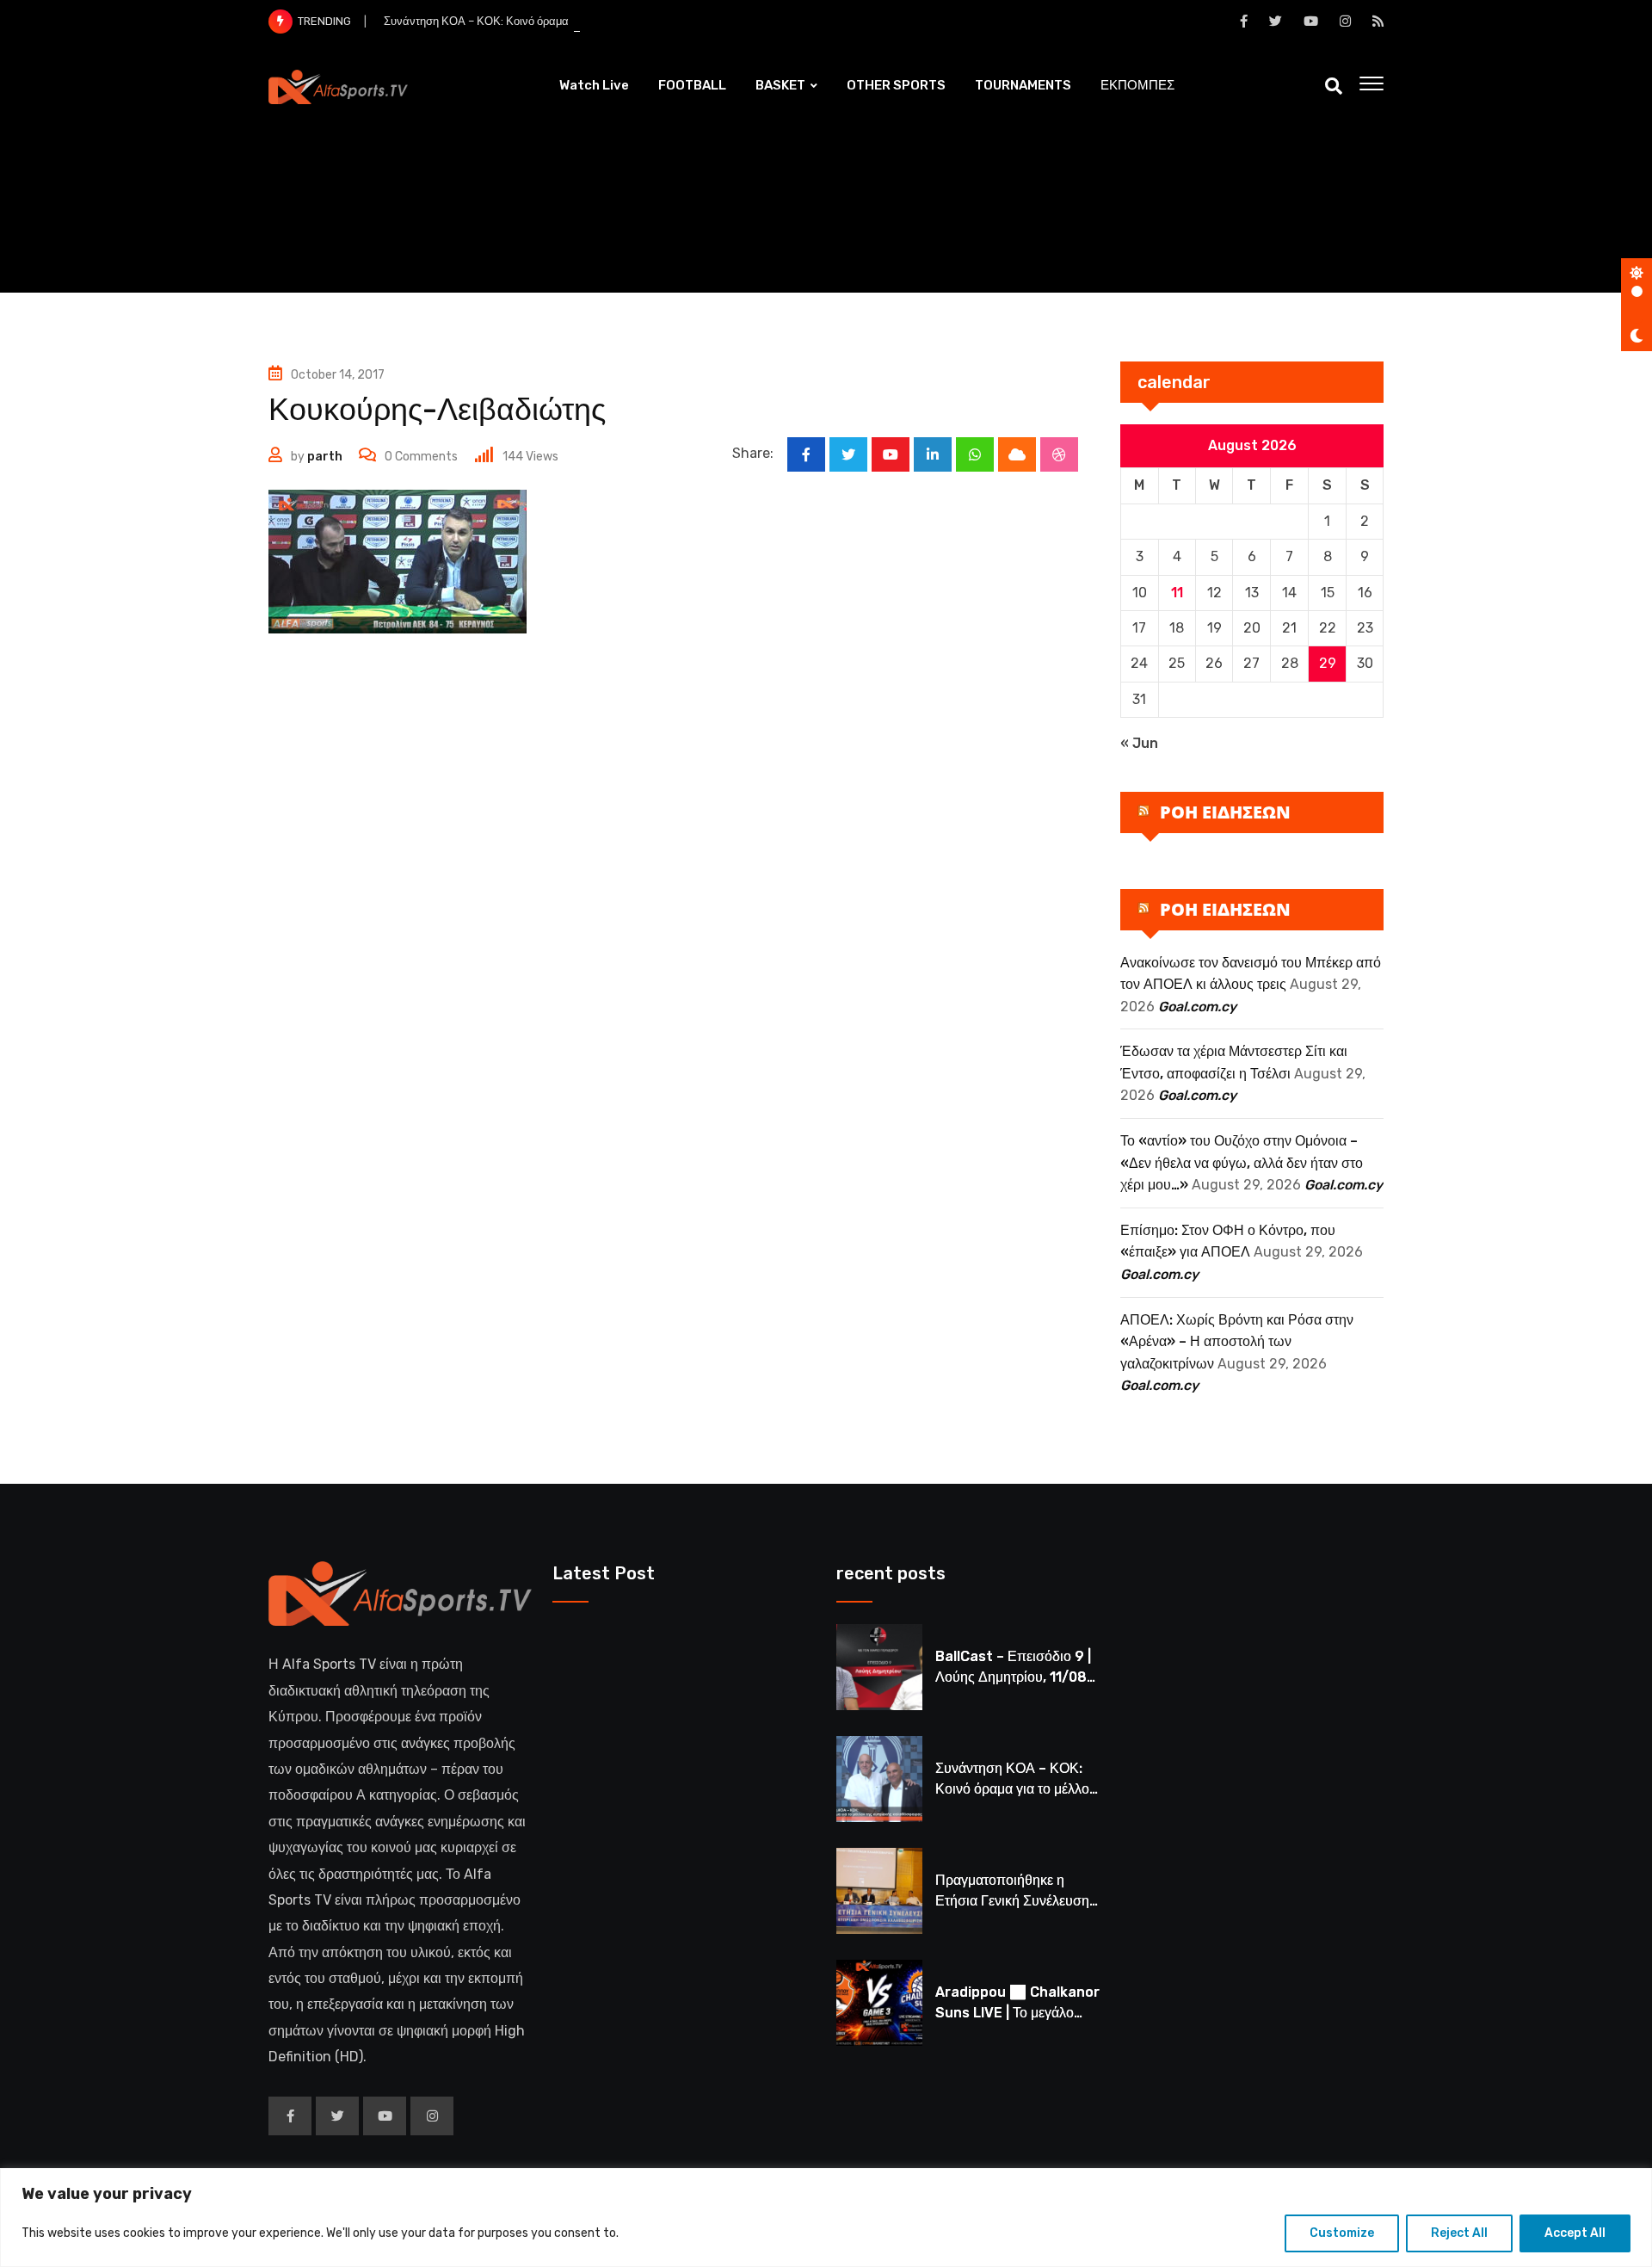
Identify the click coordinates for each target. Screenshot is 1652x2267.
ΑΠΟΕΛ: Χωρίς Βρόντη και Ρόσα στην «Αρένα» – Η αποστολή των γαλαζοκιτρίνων (1237, 1342)
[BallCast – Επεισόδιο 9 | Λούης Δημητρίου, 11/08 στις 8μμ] (879, 1667)
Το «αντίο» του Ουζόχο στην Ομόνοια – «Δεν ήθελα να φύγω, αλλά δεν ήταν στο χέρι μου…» (1242, 1163)
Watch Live (594, 85)
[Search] (1334, 86)
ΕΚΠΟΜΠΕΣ (1137, 85)
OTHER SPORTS (896, 85)
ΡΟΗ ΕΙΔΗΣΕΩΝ (1225, 812)
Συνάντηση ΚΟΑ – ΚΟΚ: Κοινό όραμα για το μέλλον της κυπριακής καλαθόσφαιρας (588, 21)
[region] (826, 2218)
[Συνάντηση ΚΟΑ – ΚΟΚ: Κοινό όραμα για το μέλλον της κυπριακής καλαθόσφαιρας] (879, 1779)
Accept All (1575, 2233)
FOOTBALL (692, 85)
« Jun (1139, 743)
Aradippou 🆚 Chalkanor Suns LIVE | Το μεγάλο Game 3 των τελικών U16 (1017, 2013)
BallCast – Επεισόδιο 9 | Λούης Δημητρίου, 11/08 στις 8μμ (1013, 1677)
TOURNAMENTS (1023, 85)
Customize (1342, 2233)
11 (1177, 593)
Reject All (1459, 2233)
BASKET (780, 85)
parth (325, 457)
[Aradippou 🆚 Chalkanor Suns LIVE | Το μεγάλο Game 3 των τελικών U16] (879, 2003)
